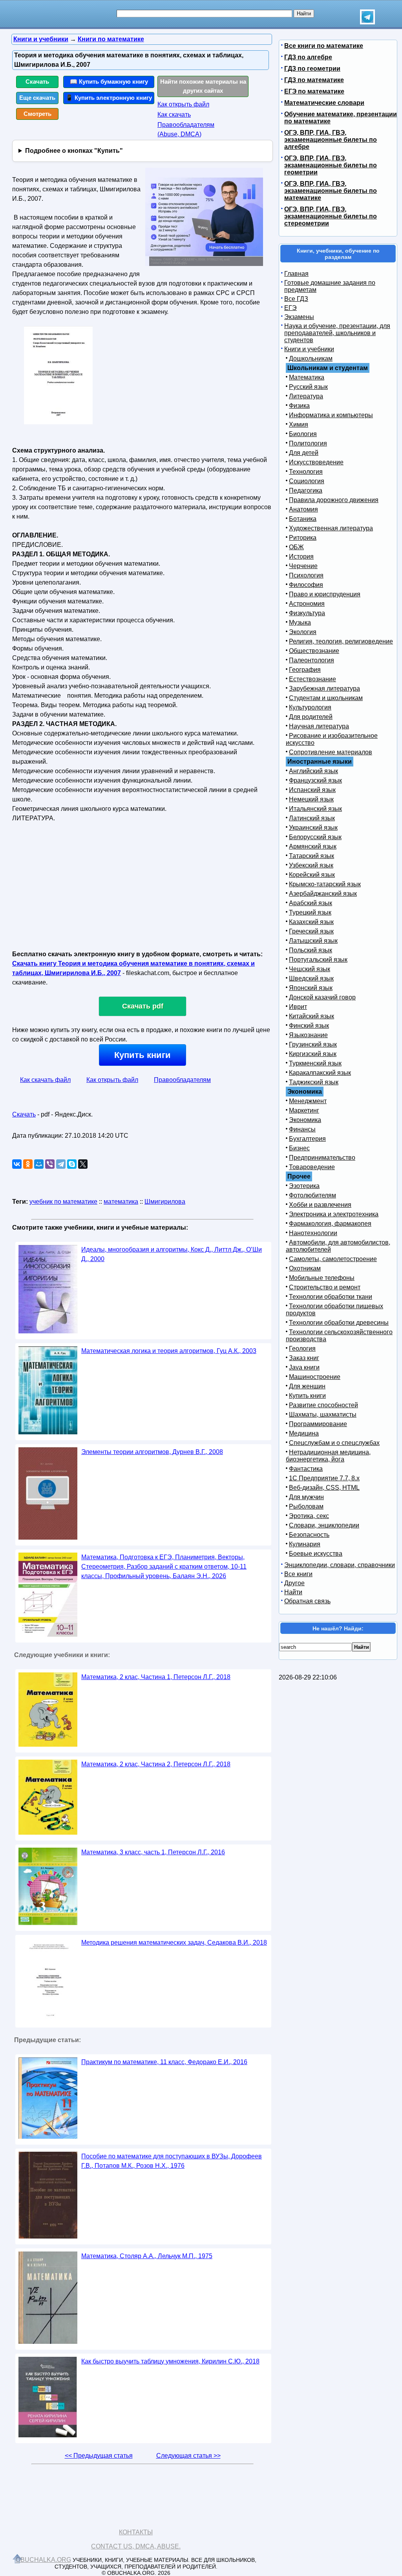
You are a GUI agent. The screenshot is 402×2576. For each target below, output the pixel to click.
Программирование (318, 1424)
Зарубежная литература (324, 688)
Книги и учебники (309, 349)
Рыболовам (306, 1506)
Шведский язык (311, 978)
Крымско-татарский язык (325, 884)
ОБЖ (296, 547)
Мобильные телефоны (322, 1278)
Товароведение (312, 1167)
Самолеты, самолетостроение (333, 1259)
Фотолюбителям (312, 1195)
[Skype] (72, 1164)
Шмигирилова (165, 1202)
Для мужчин (306, 1497)
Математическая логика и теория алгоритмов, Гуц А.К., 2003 (169, 1351)
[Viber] (50, 1164)
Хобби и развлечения (320, 1205)
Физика (299, 406)
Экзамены (299, 317)
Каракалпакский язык (320, 1073)
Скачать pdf (143, 1006)
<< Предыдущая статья (99, 2456)
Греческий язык (311, 931)
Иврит (298, 1007)
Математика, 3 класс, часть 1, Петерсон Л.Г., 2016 (153, 1852)
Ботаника (303, 519)
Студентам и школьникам (326, 698)
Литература (306, 396)
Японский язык (311, 988)
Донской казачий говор (322, 997)
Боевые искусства (316, 1554)
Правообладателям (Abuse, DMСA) (186, 129)
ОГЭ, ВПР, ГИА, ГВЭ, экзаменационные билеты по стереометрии (331, 216)
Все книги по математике (324, 46)
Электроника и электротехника (334, 1214)
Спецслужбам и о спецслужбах (334, 1443)
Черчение (303, 566)
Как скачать (174, 115)
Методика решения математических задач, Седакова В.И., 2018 (174, 1943)
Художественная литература (331, 528)
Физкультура (307, 613)
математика (121, 1202)
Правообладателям (182, 1080)
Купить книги (143, 1055)
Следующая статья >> (188, 2456)
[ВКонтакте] (17, 1164)
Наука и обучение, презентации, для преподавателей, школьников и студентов (337, 333)
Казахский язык (311, 922)
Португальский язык (318, 960)
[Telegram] (61, 1164)
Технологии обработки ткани (331, 1297)
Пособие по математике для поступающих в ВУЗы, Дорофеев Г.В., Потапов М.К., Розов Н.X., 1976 (172, 2161)
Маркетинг (304, 1110)
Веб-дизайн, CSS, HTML (324, 1488)
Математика (307, 377)
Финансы (302, 1129)
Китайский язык (312, 1016)
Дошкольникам (311, 358)
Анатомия (303, 509)
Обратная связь (307, 1601)
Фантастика (306, 1469)
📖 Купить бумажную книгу (109, 82)
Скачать (37, 82)
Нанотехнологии (313, 1233)
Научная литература (319, 726)
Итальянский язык (315, 809)
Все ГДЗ (296, 299)
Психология (306, 575)
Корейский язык (312, 875)
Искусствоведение (316, 462)
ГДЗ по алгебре (308, 57)
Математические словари (324, 103)
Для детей (304, 453)
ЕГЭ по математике (314, 91)
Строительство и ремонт (325, 1287)
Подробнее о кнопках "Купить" (74, 151)
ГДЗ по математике (314, 80)
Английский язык (313, 771)
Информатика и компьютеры (331, 415)
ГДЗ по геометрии (312, 69)
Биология (303, 434)
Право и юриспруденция (325, 594)
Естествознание (312, 679)
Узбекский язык (311, 865)
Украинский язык (313, 828)
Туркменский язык (315, 1063)
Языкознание (308, 1035)
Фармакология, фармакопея (330, 1224)
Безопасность (309, 1535)
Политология (308, 443)
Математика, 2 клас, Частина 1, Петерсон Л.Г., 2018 (156, 1677)
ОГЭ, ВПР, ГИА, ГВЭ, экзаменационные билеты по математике (331, 191)
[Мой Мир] (39, 1164)
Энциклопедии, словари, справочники (340, 1565)
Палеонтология (312, 660)
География (305, 670)
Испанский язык (312, 790)
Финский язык (309, 1026)
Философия (306, 585)
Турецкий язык (310, 912)
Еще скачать (37, 98)
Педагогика (306, 490)
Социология (307, 481)
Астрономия (307, 604)
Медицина (304, 1433)
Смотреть (37, 114)
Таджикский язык (314, 1082)
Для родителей (311, 717)
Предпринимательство (322, 1158)
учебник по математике (63, 1202)
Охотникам (305, 1268)
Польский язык (311, 950)
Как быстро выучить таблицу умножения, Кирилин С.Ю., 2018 (170, 2361)
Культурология (310, 707)
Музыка (300, 622)
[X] (83, 1164)
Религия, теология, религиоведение (341, 641)
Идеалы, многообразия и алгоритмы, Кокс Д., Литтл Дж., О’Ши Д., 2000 (172, 1254)
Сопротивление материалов (331, 752)
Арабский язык (311, 903)
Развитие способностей (323, 1405)
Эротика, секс (309, 1516)
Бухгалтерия (307, 1139)
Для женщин (307, 1386)
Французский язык (315, 780)
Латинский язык (312, 818)
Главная (296, 274)
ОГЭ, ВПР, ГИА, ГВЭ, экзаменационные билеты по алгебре (331, 140)
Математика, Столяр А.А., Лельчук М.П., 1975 (147, 2256)
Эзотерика (304, 1186)
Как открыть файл (183, 104)
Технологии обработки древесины (339, 1323)
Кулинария (305, 1544)
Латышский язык (313, 941)
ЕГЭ (291, 308)
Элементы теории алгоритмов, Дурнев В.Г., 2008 (152, 1452)
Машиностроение (315, 1377)
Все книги (298, 1574)
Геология (302, 1349)
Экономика (305, 1120)
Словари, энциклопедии (324, 1525)
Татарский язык (312, 856)
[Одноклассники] (28, 1164)
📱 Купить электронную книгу (109, 98)
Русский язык (308, 387)
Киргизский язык (313, 1054)
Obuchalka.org (43, 2560)
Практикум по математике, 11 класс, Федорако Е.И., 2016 (164, 2062)
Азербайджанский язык (323, 894)
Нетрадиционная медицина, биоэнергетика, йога (328, 1456)
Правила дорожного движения (334, 500)
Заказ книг (304, 1358)
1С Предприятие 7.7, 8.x (324, 1478)
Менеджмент (308, 1101)
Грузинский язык (313, 1044)
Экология (303, 632)
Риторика (303, 538)
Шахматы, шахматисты (323, 1415)
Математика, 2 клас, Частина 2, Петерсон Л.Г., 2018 (156, 1764)
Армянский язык (313, 846)
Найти (293, 1592)
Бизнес (299, 1148)
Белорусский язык (315, 837)
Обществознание (314, 651)
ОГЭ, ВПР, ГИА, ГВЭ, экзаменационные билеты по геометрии (331, 165)
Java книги (304, 1367)
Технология (306, 472)
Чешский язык (310, 969)
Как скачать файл (45, 1080)
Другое (294, 1583)
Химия (299, 424)
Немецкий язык (311, 799)
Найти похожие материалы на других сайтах (203, 86)
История (301, 556)
